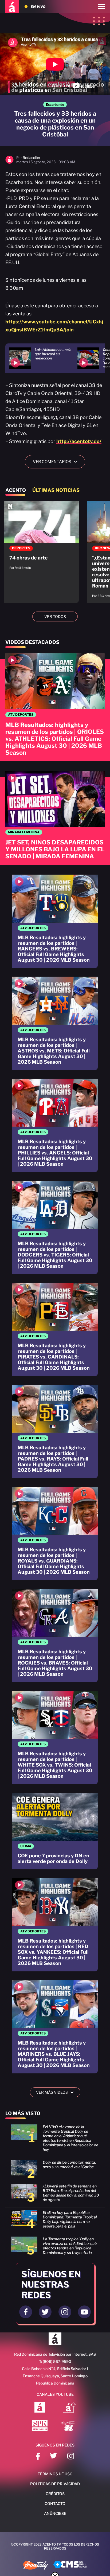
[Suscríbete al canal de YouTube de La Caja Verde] (69, 2426)
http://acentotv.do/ (79, 441)
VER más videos (57, 2092)
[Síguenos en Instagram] (71, 2457)
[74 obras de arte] (41, 538)
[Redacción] (9, 163)
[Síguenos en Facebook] (38, 2457)
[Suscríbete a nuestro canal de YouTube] (84, 2312)
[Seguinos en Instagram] (65, 2312)
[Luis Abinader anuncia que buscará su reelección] (43, 358)
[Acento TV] (12, 7)
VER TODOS (55, 616)
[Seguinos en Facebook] (26, 2312)
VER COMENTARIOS (57, 462)
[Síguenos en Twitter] (54, 2457)
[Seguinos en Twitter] (45, 2312)
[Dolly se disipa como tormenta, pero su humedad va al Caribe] (55, 2170)
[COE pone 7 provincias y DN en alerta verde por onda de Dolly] (55, 1831)
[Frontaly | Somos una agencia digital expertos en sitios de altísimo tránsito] (36, 2566)
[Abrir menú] (101, 7)
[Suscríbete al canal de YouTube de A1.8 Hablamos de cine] (69, 2408)
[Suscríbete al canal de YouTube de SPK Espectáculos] (40, 2426)
